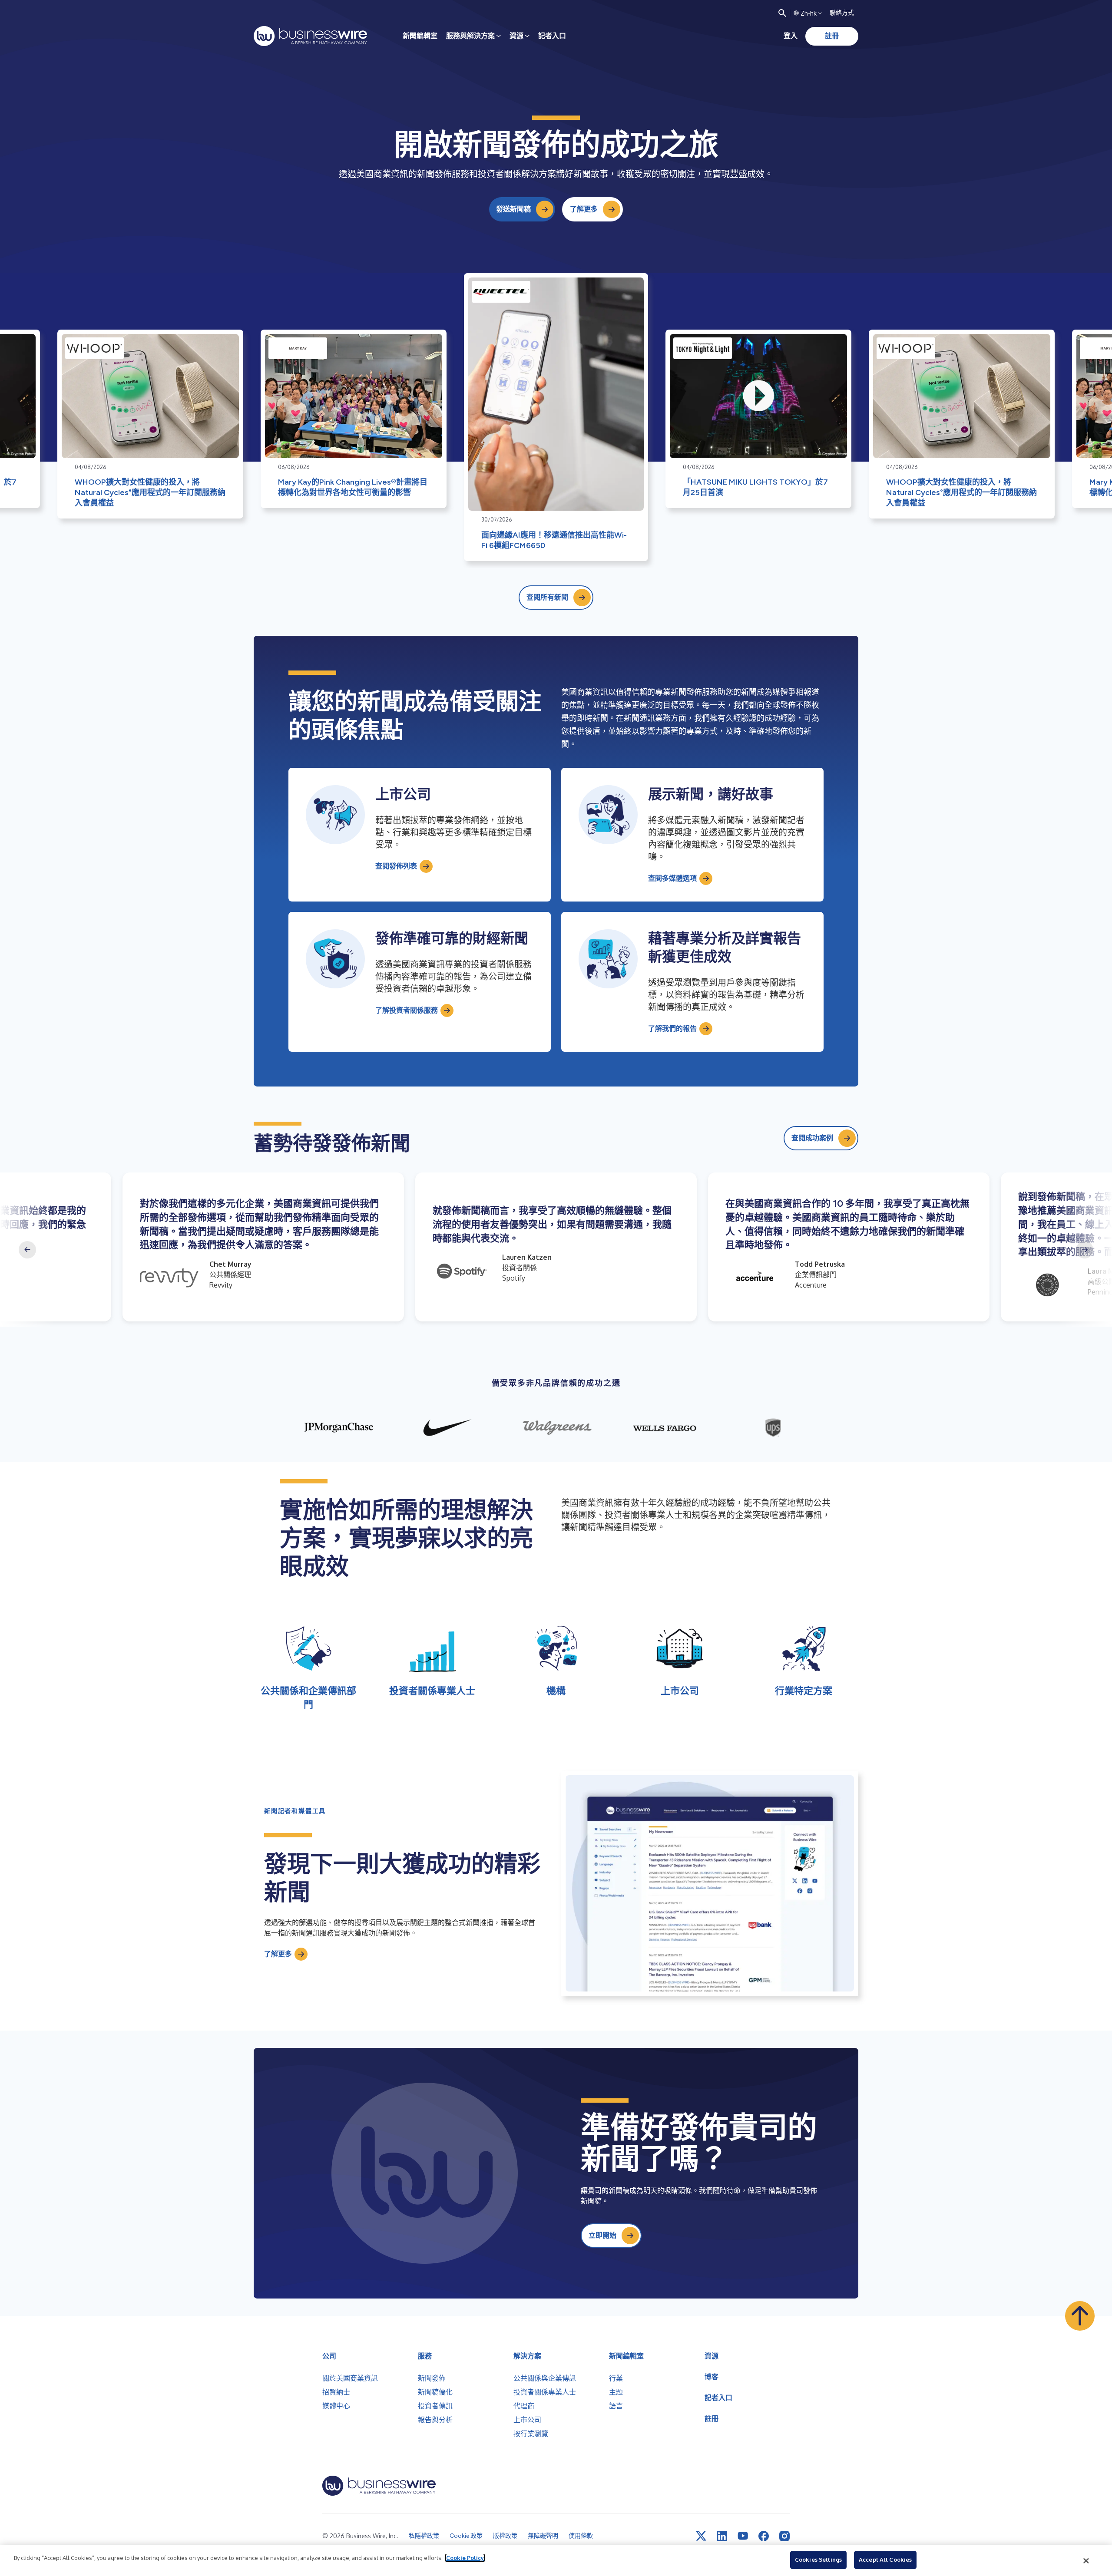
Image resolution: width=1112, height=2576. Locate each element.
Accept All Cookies (885, 2559)
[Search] (782, 13)
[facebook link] (764, 2536)
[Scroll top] (1080, 2316)
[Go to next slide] (1085, 1250)
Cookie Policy (465, 2558)
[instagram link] (784, 2536)
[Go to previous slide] (27, 1250)
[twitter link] (701, 2536)
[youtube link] (743, 2536)
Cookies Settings (818, 2559)
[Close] (1086, 2561)
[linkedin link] (722, 2536)
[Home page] (310, 36)
